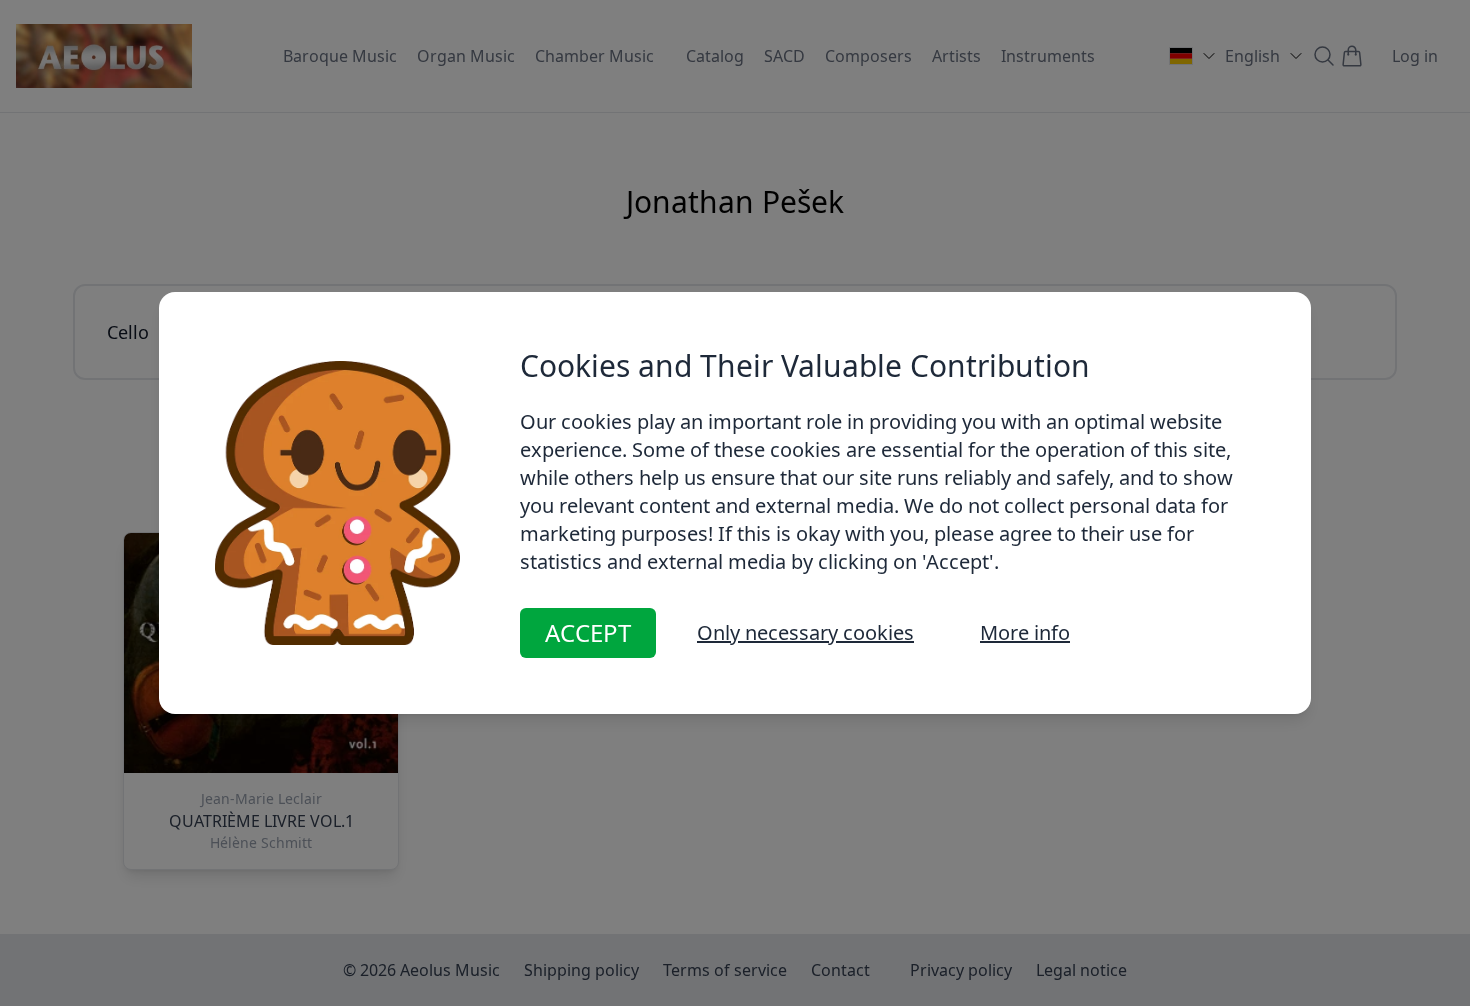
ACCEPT (588, 632)
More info (1025, 632)
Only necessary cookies (805, 632)
